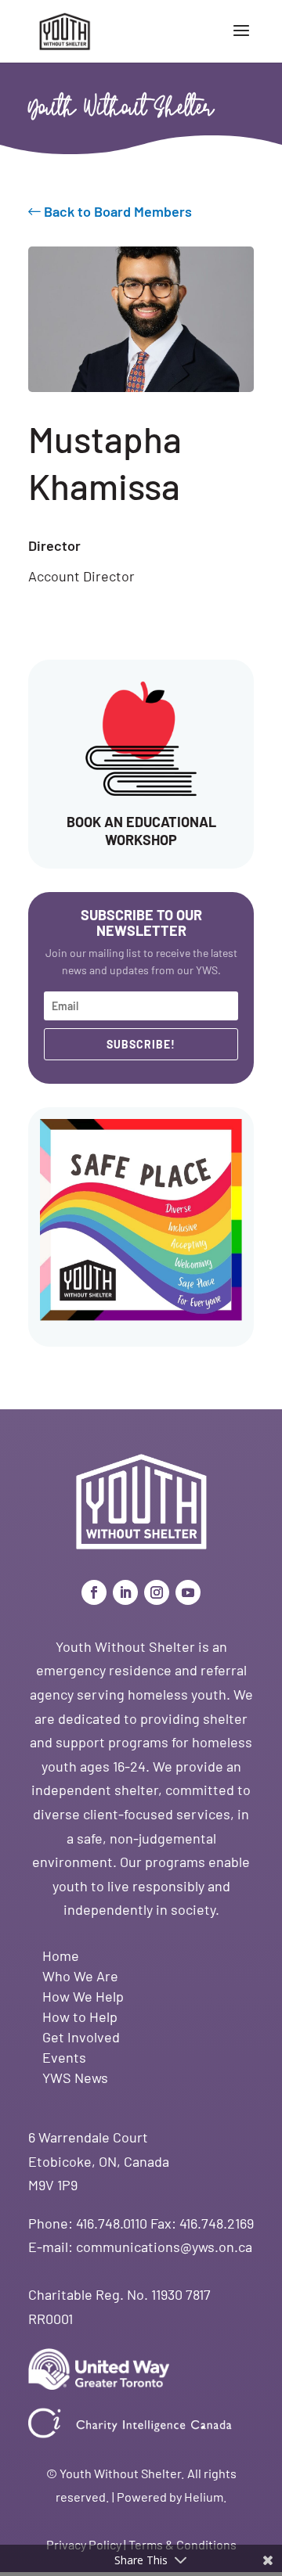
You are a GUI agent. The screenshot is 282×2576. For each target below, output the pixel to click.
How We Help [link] (83, 1996)
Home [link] (61, 1955)
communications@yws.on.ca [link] (164, 2247)
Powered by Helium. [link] (172, 2497)
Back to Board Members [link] (116, 211)
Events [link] (64, 2057)
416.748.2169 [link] (217, 2223)
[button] (241, 41)
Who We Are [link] (80, 1976)
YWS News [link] (75, 2078)
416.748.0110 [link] (112, 2223)
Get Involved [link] (81, 2037)
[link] (65, 30)
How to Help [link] (80, 2017)
